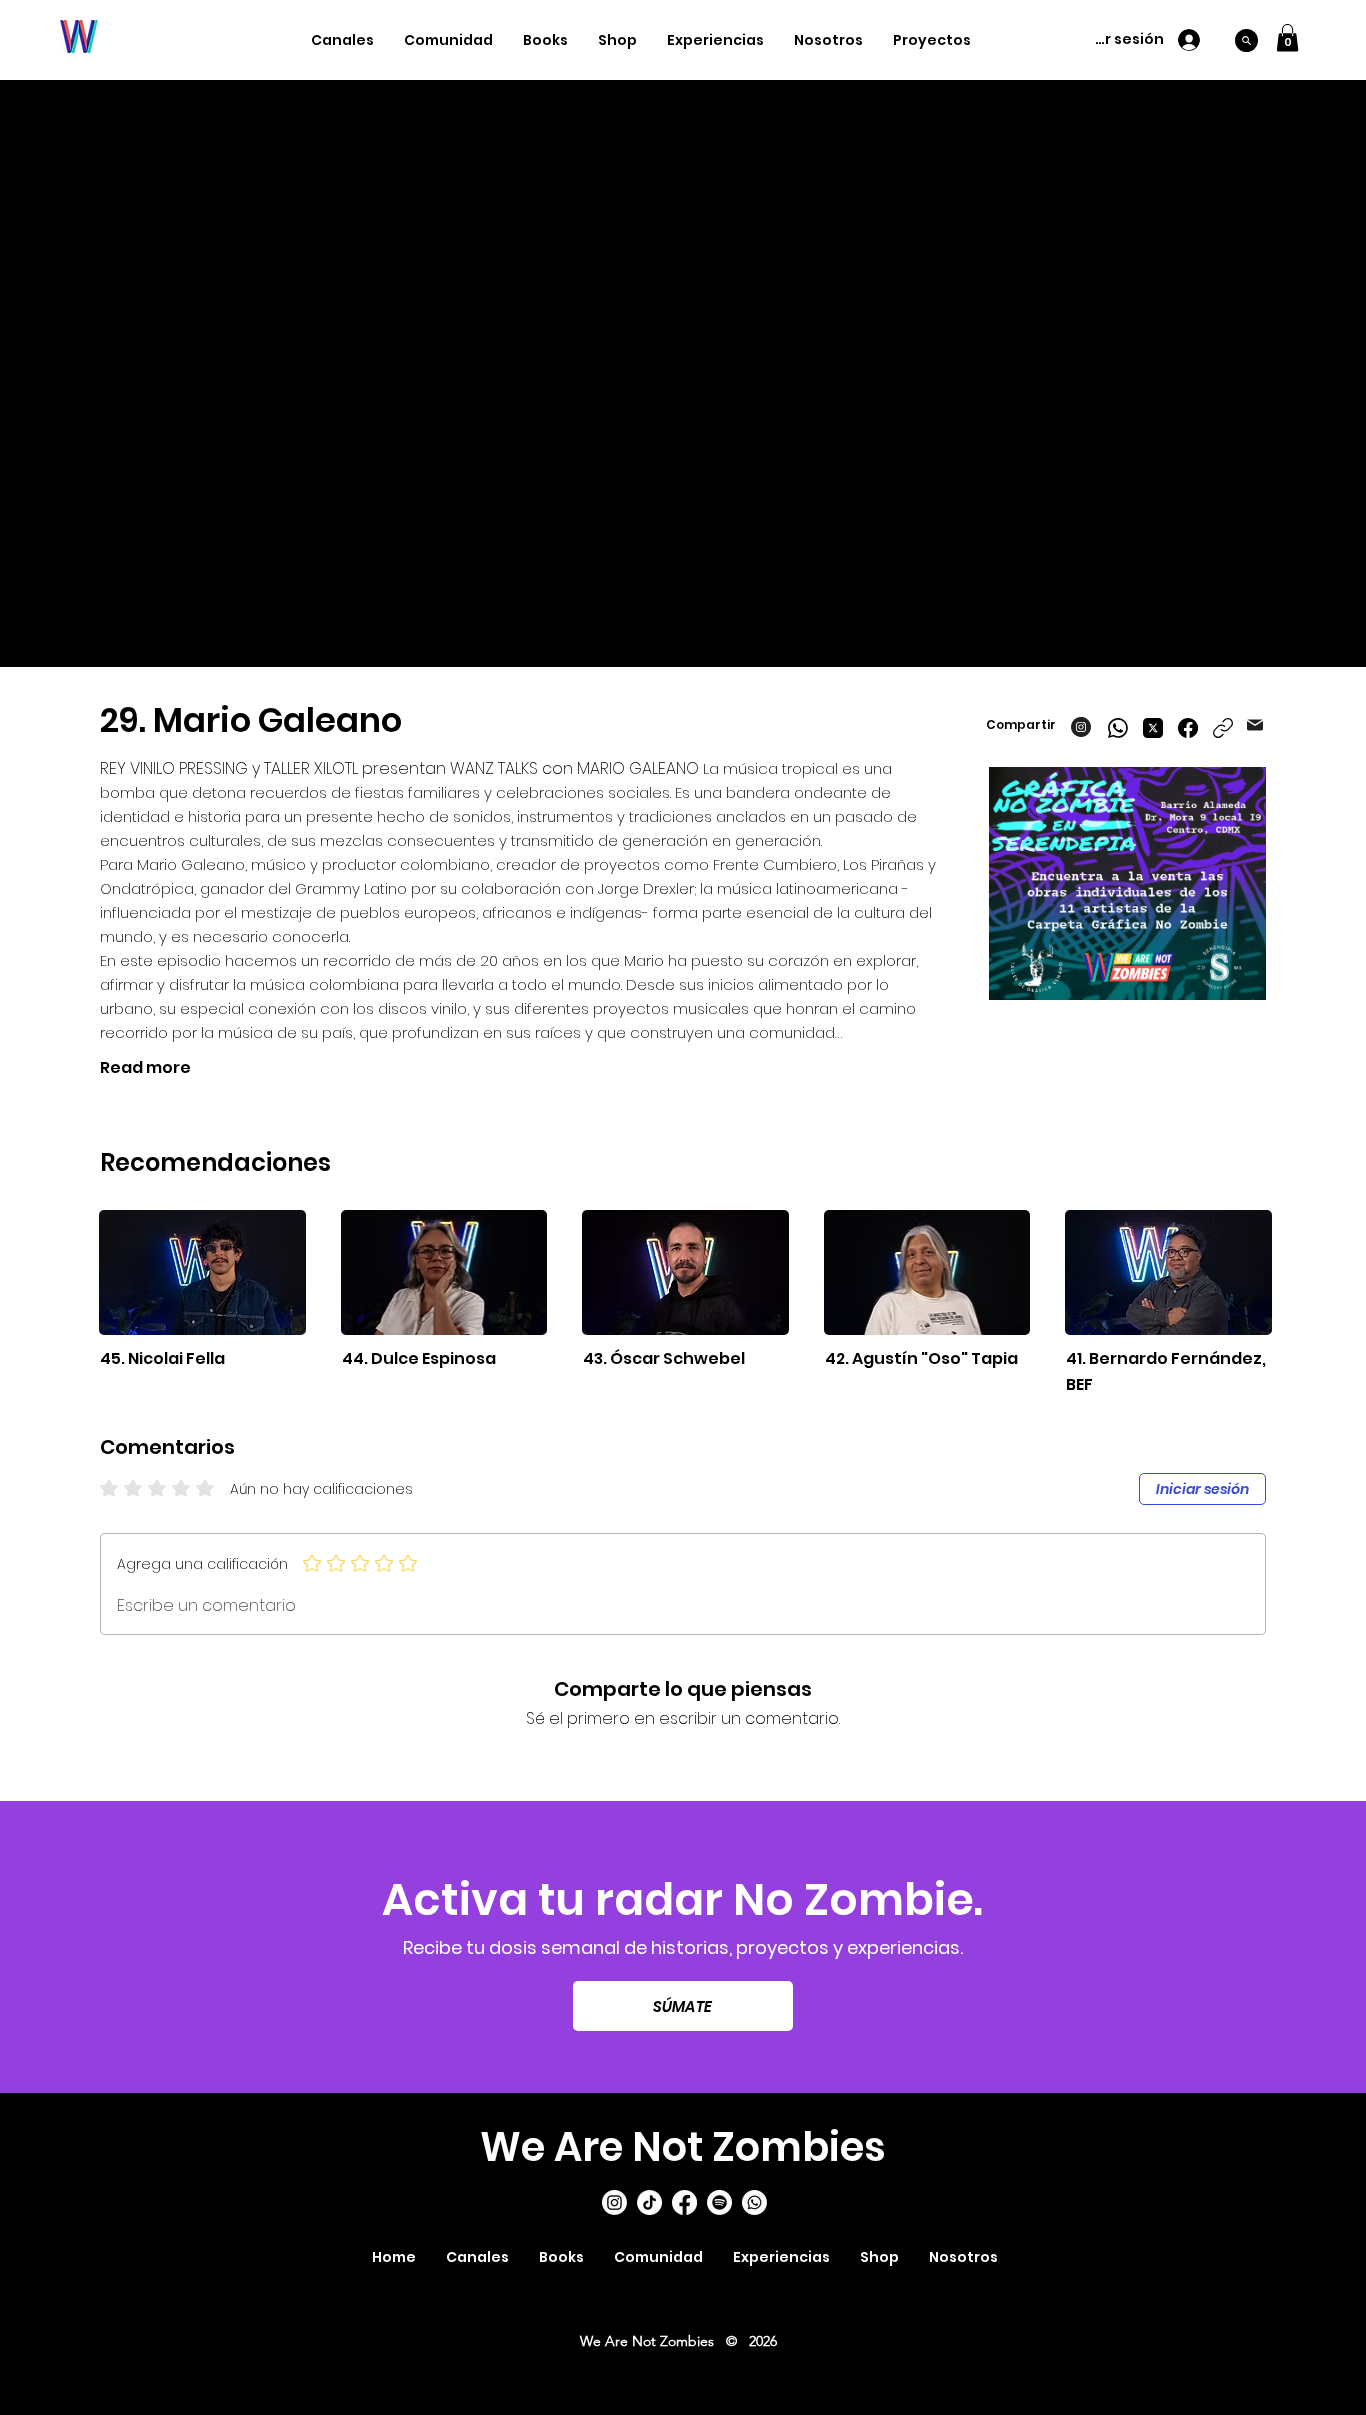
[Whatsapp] (754, 2202)
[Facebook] (1188, 728)
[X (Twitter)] (1153, 728)
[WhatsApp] (1118, 728)
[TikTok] (649, 2202)
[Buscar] (1246, 40)
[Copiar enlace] (1223, 728)
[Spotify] (719, 2202)
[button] (1287, 37)
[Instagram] (614, 2202)
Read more (145, 1067)
